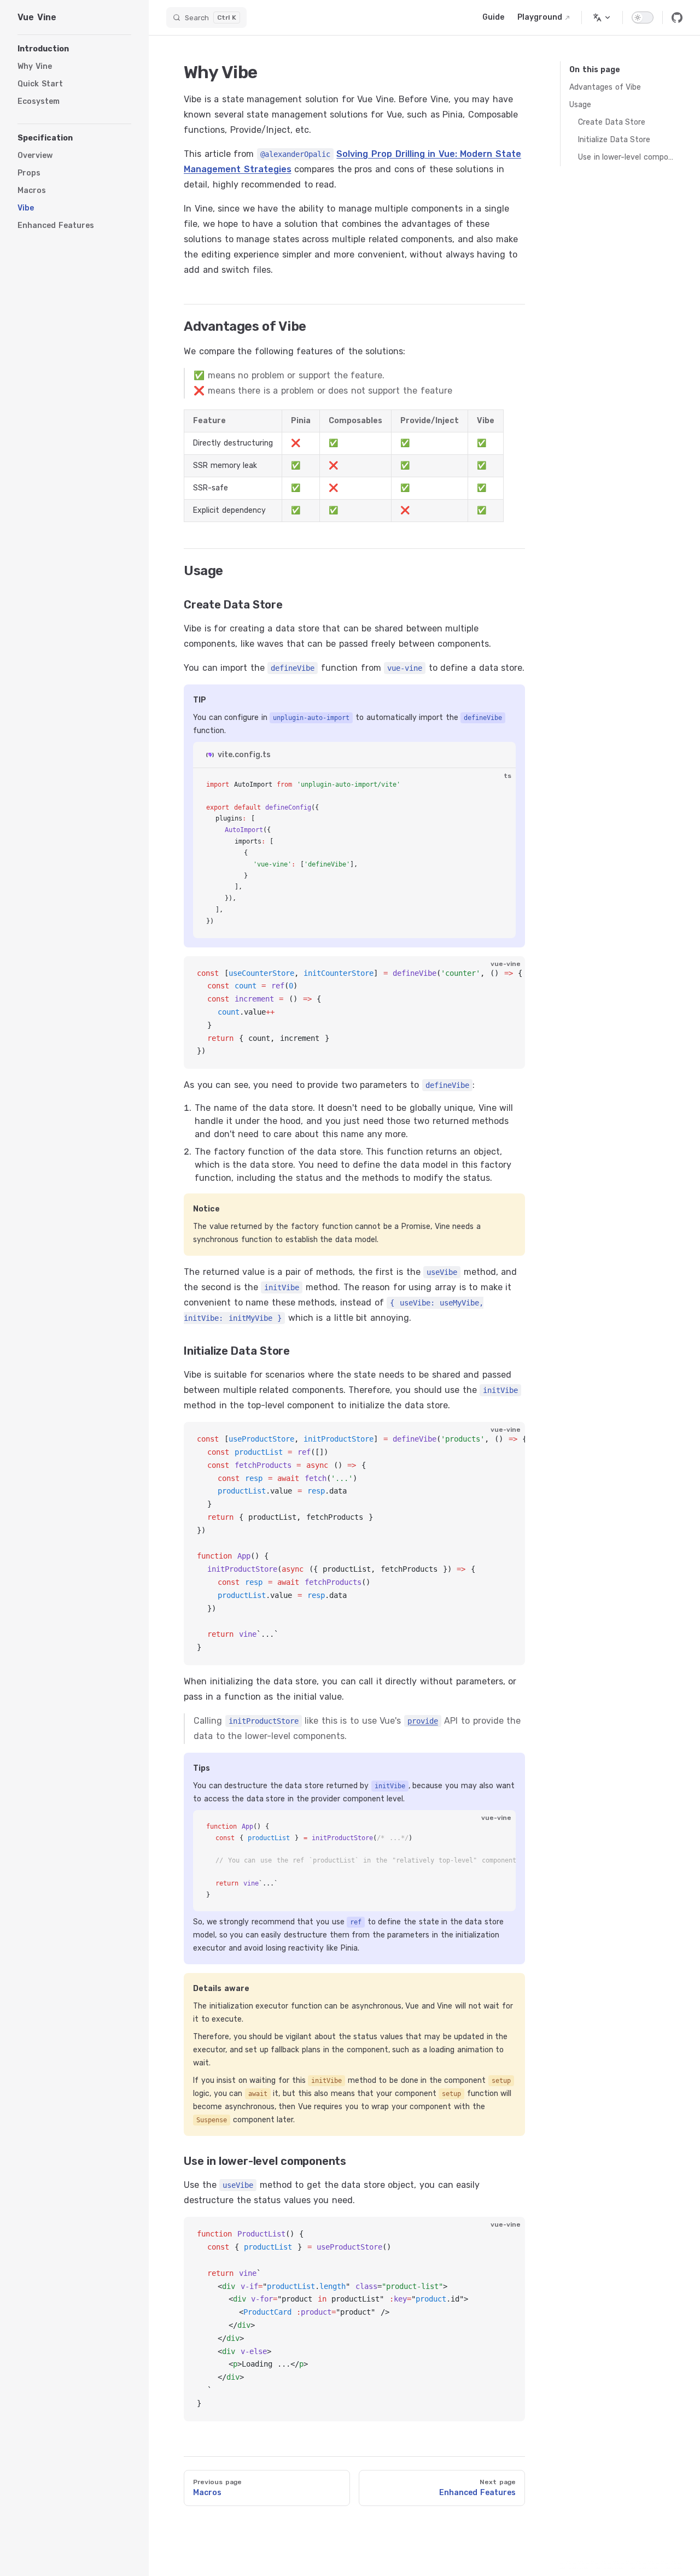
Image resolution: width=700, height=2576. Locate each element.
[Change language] (602, 17)
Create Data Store (612, 122)
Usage (580, 105)
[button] (74, 49)
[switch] (643, 17)
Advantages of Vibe (605, 87)
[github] (677, 17)
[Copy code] (498, 786)
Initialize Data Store (614, 140)
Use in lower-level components (626, 157)
